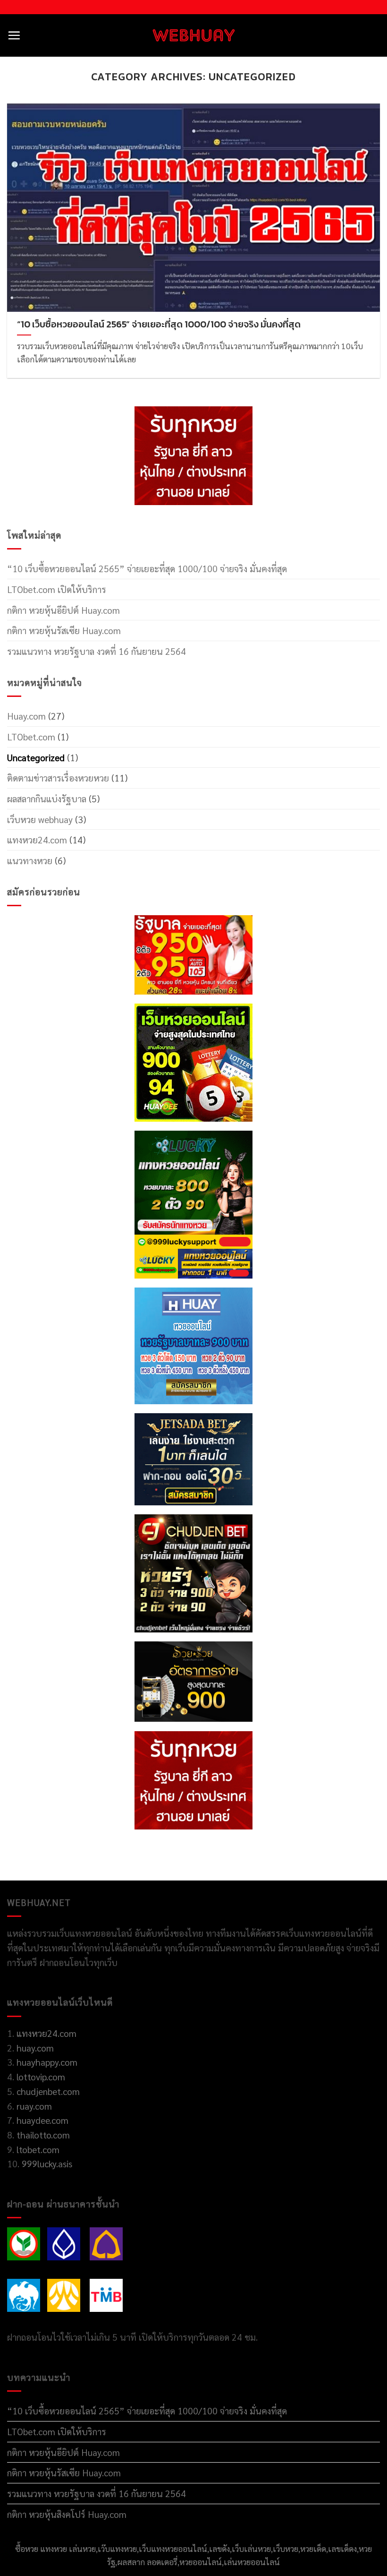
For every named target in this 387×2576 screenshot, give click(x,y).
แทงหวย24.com (37, 839)
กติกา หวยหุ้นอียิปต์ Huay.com (63, 610)
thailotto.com (43, 2134)
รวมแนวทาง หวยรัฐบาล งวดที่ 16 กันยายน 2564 (97, 651)
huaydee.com (42, 2120)
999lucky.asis (47, 2163)
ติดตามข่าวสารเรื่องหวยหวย (58, 777)
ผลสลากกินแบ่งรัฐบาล (47, 798)
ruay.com (34, 2106)
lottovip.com (40, 2076)
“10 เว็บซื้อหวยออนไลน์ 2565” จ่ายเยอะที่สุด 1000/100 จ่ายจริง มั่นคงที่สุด (147, 568)
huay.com (35, 2048)
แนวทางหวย (30, 860)
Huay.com (26, 716)
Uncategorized (36, 757)
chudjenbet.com (48, 2091)
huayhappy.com (47, 2062)
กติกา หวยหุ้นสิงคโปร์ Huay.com (67, 2514)
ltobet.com (38, 2149)
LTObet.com (31, 736)
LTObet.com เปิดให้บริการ (57, 589)
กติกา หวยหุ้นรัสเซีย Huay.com (64, 630)
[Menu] (14, 35)
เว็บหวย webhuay (40, 819)
